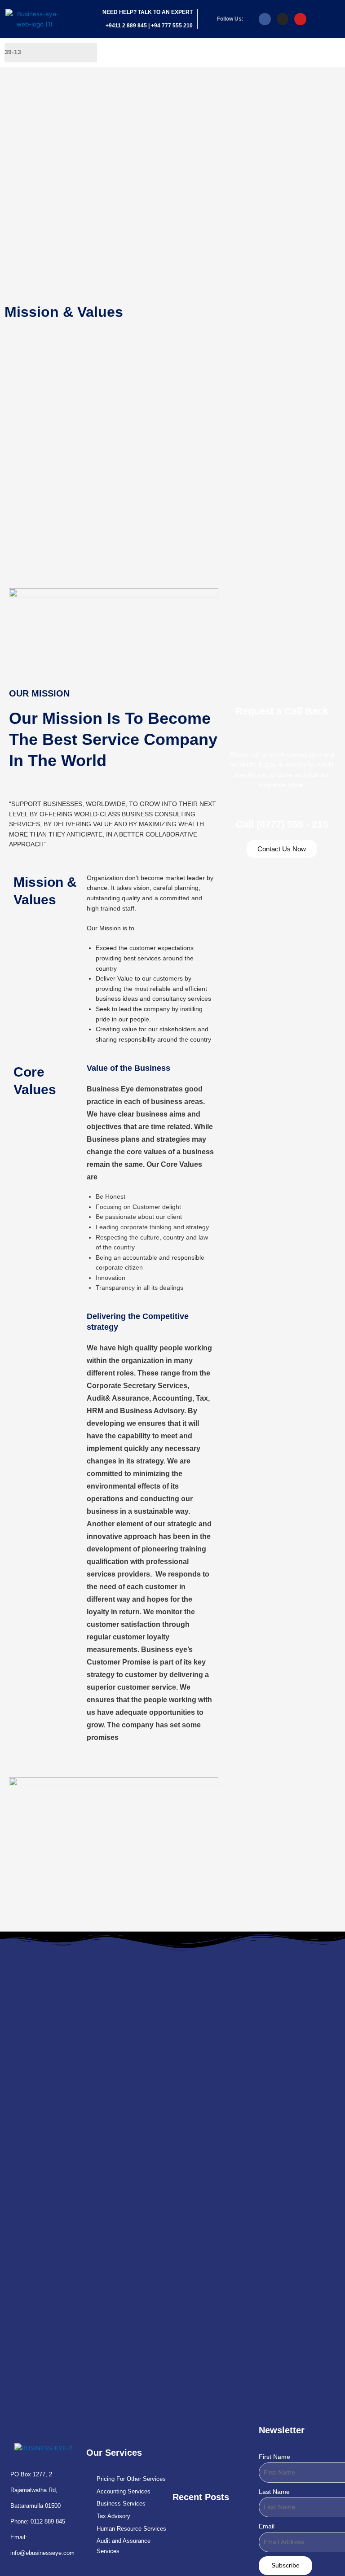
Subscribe (285, 2565)
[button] (287, 53)
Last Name (274, 2492)
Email (267, 2526)
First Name (274, 2457)
